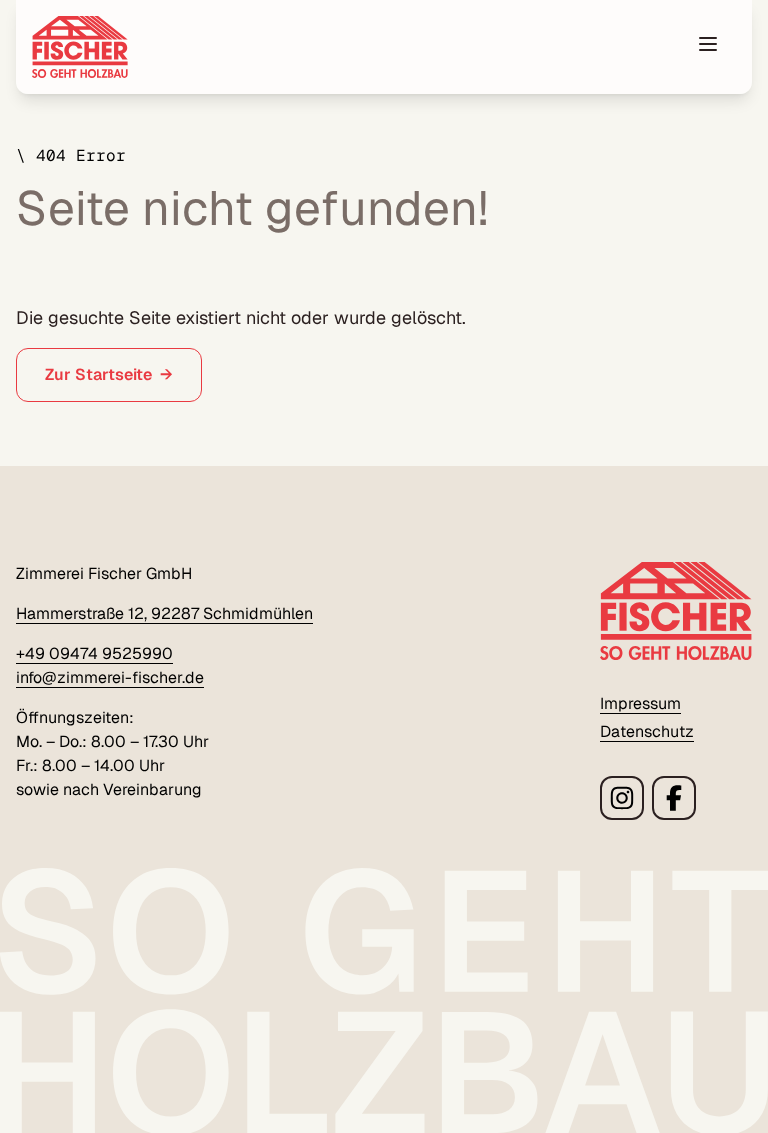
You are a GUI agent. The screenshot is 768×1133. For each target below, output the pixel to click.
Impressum (640, 703)
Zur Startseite (98, 374)
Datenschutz (647, 731)
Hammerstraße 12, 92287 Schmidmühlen (164, 613)
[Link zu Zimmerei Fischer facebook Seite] (674, 798)
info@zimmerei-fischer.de (110, 677)
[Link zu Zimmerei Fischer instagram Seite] (622, 798)
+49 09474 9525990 (94, 653)
